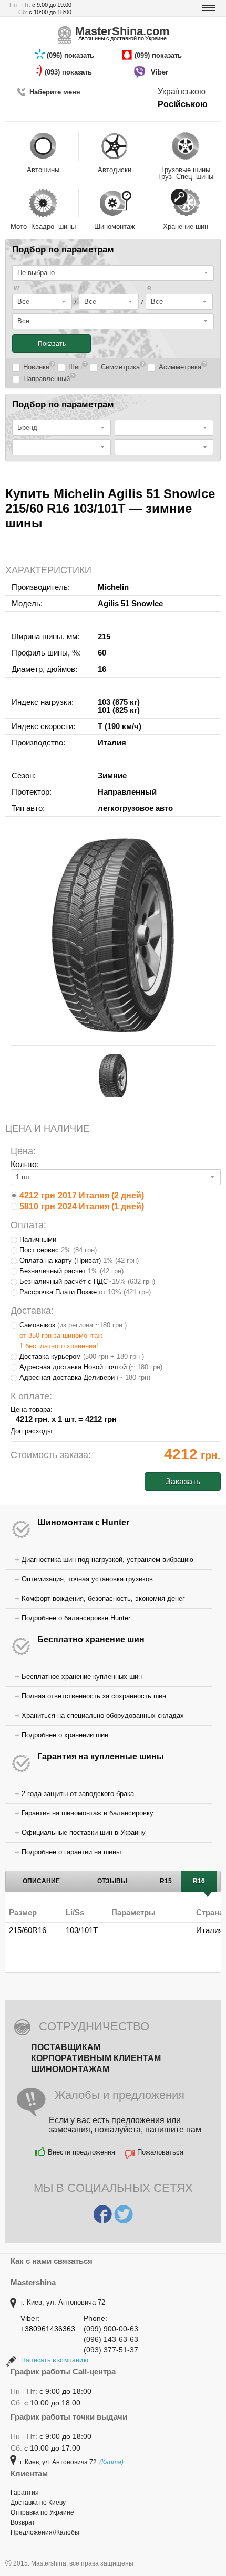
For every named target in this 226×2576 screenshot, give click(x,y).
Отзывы (112, 1881)
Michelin (113, 587)
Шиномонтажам (70, 2069)
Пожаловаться (160, 2152)
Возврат (23, 2522)
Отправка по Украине (42, 2512)
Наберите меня (55, 92)
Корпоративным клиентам (96, 2058)
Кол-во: (25, 1164)
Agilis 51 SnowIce (130, 603)
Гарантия (25, 2493)
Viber (161, 72)
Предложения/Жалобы (45, 2532)
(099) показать (159, 55)
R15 (166, 1881)
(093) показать (69, 72)
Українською (182, 92)
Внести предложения (81, 2152)
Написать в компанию (55, 2360)
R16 (199, 1881)
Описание (41, 1881)
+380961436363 (48, 2329)
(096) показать (71, 55)
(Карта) (111, 2462)
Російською (183, 104)
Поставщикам (66, 2047)
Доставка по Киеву (38, 2503)
